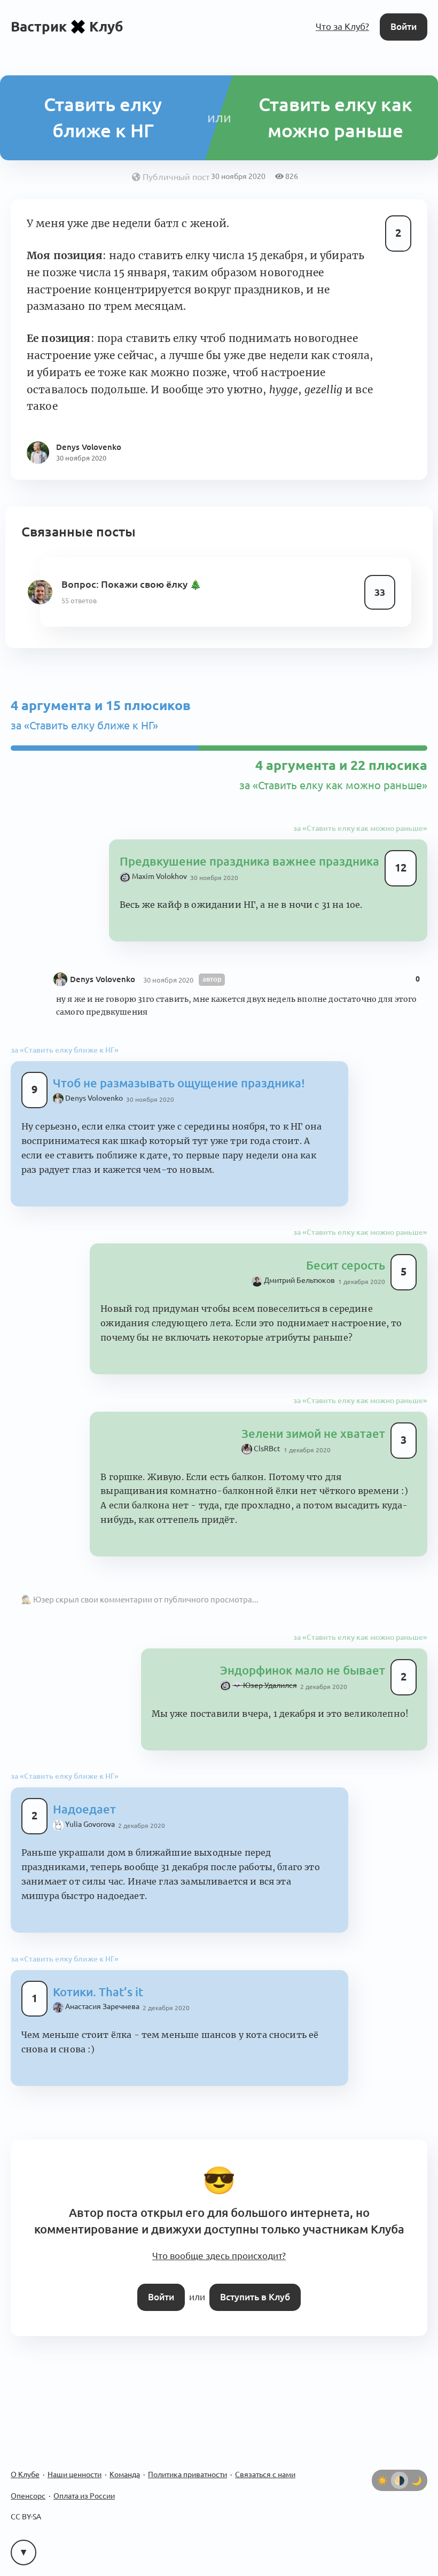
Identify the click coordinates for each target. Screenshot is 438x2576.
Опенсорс (28, 2496)
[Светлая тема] (382, 2480)
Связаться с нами (265, 2474)
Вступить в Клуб (255, 2297)
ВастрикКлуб (67, 26)
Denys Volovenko (103, 979)
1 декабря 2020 (362, 1282)
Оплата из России (84, 2496)
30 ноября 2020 (214, 878)
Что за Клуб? (342, 26)
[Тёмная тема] (417, 2480)
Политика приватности (187, 2474)
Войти (404, 26)
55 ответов (79, 601)
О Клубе (25, 2474)
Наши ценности (75, 2474)
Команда (125, 2474)
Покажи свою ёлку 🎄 (151, 584)
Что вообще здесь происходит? (219, 2256)
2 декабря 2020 (324, 1687)
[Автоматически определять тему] (400, 2480)
